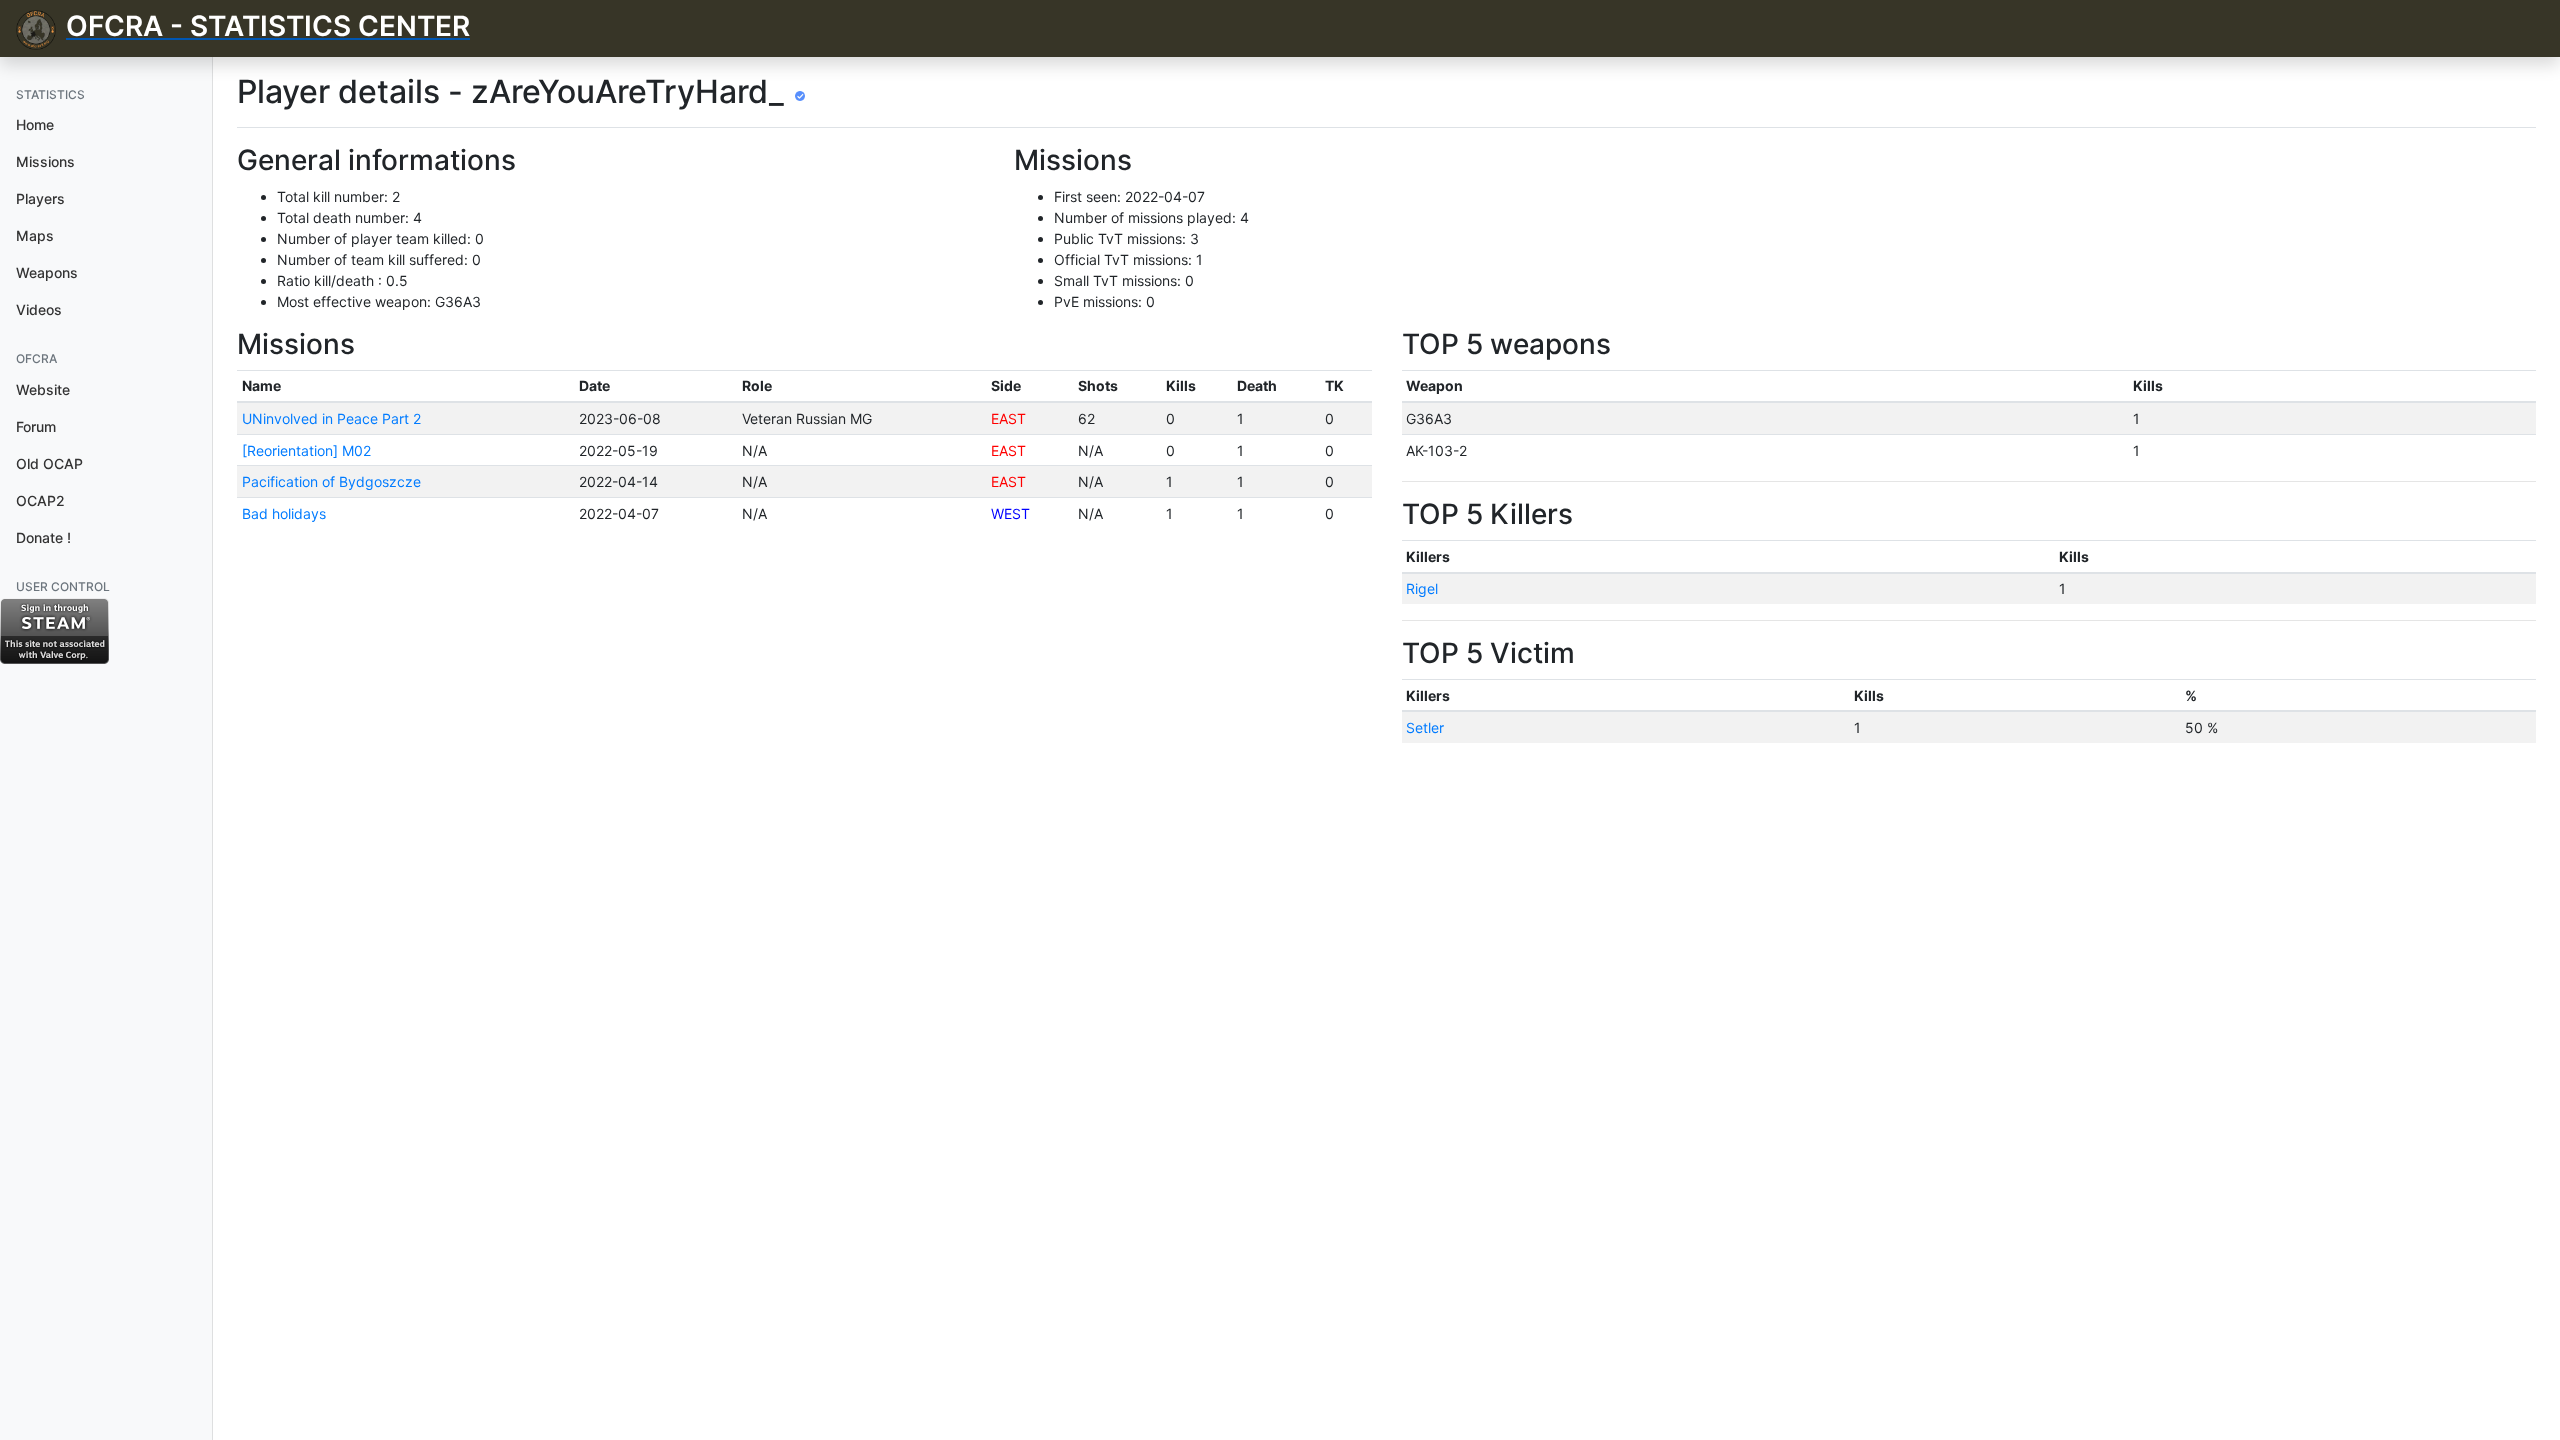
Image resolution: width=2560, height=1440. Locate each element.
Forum (36, 426)
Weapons (47, 272)
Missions (45, 161)
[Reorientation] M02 (306, 450)
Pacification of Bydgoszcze (331, 481)
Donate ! (43, 537)
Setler (1425, 727)
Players (40, 198)
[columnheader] (405, 386)
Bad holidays (284, 513)
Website (43, 389)
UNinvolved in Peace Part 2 (331, 418)
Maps (35, 235)
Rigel (1422, 588)
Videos (39, 309)
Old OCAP (49, 463)
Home (35, 124)
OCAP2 (40, 500)
